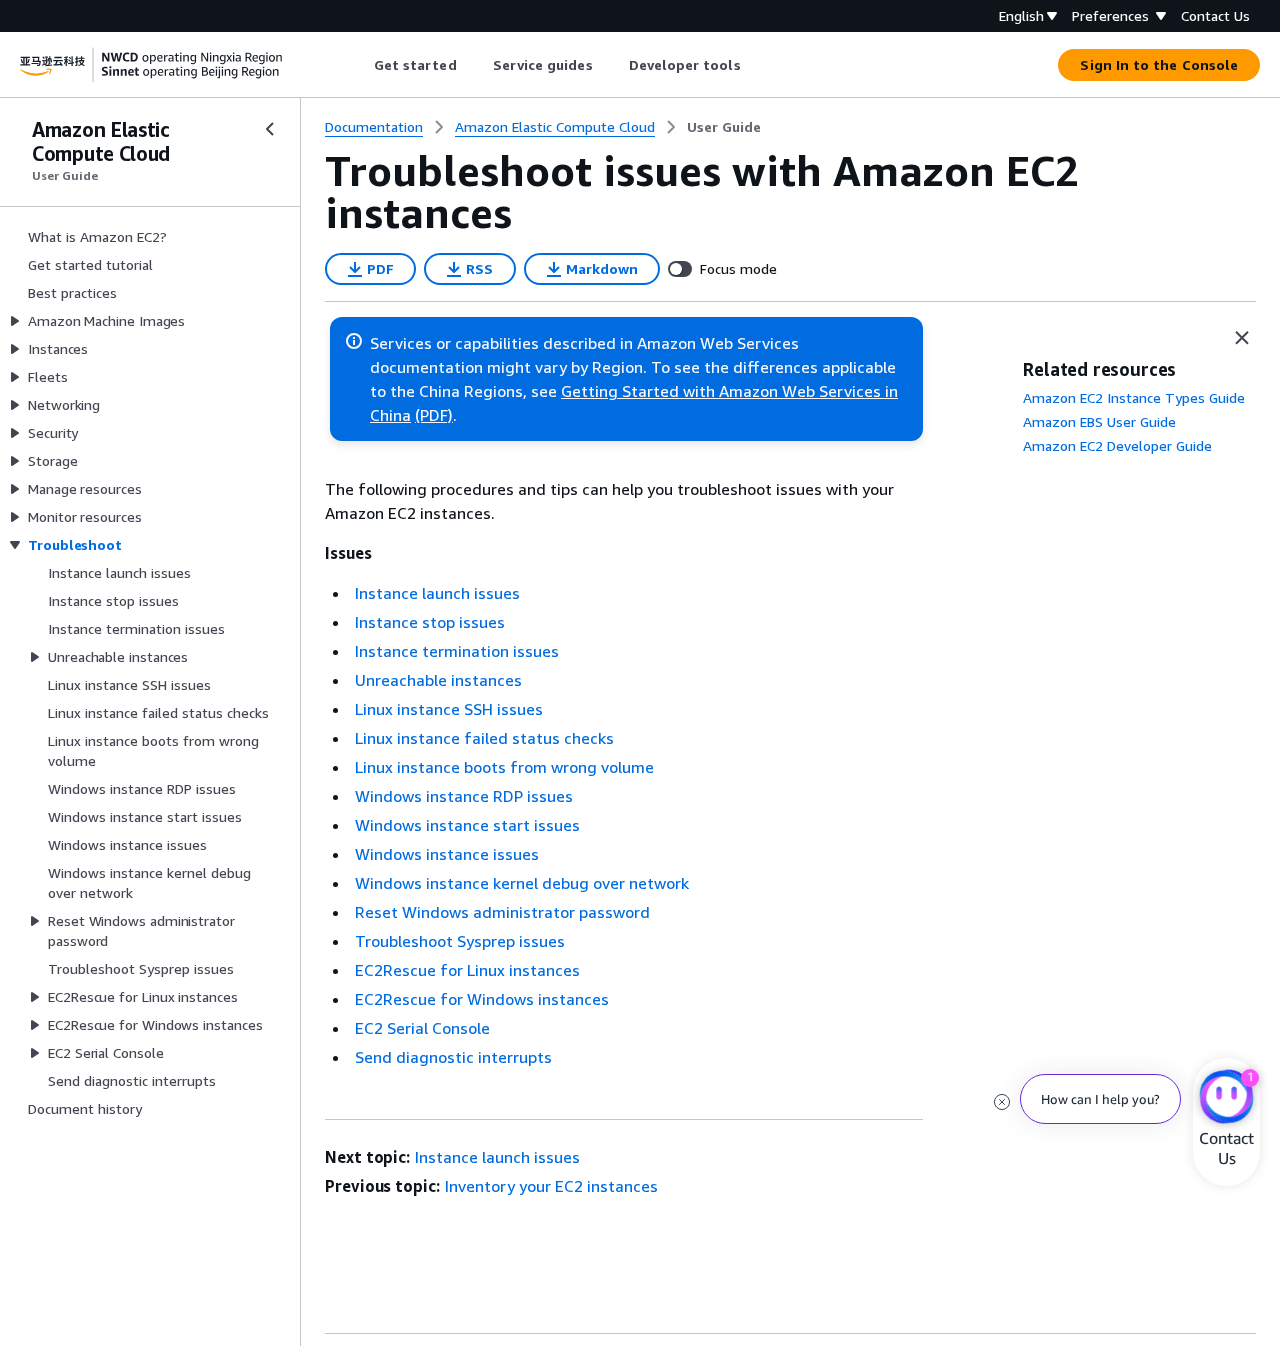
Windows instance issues (447, 854)
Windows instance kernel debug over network (522, 883)
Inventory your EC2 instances (551, 1186)
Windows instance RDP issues (464, 796)
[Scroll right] (755, 65)
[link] (724, 127)
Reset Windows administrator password (502, 912)
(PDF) (434, 415)
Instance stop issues (430, 622)
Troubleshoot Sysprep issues (460, 941)
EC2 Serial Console (422, 1028)
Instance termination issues (457, 651)
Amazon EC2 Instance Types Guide (1134, 397)
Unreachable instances (438, 680)
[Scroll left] (358, 65)
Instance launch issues (437, 593)
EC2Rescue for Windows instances (482, 999)
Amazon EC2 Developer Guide (1117, 445)
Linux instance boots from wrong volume (504, 767)
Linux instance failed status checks (484, 738)
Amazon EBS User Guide (1099, 421)
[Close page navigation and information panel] (1242, 338)
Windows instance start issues (467, 825)
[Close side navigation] (270, 129)
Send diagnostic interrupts (453, 1057)
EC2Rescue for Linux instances (467, 970)
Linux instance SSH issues (449, 709)
